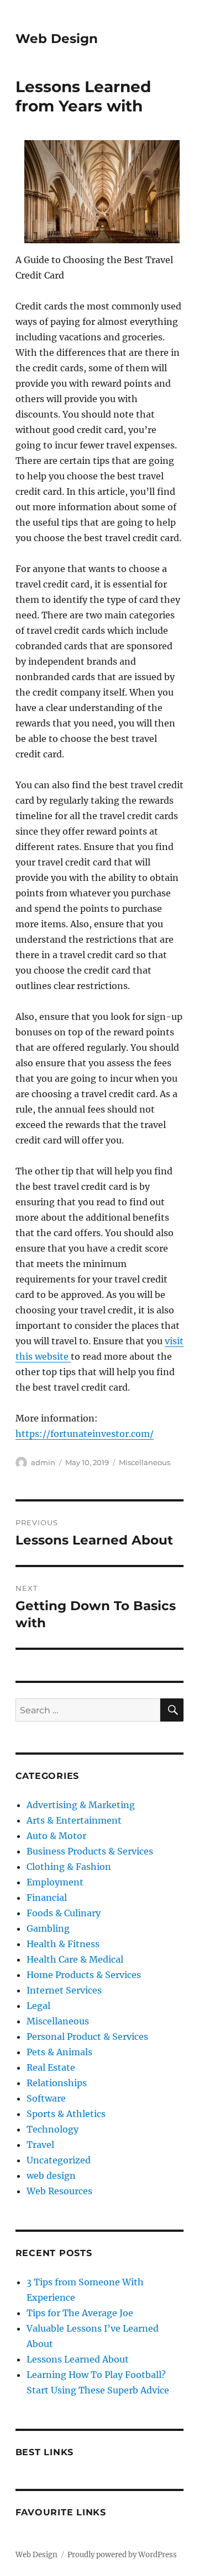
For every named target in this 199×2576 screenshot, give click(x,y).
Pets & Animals (59, 2052)
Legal (38, 2006)
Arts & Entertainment (74, 1820)
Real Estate (51, 2067)
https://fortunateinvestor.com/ (85, 1434)
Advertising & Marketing (81, 1805)
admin (43, 1462)
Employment (55, 1882)
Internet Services (64, 1990)
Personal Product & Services (87, 2037)
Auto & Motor (56, 1836)
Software (46, 2098)
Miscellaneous (145, 1462)
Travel (40, 2145)
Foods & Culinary (64, 1913)
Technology (53, 2129)
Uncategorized (59, 2160)
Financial (47, 1898)
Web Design (57, 39)
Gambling (48, 1928)
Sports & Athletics (66, 2114)
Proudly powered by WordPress (122, 2555)
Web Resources (59, 2191)
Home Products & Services (84, 1975)
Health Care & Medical (75, 1959)
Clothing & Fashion (69, 1867)
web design (51, 2176)
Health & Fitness (63, 1944)
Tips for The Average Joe (80, 2313)
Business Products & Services (90, 1851)
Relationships (57, 2083)
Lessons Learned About (78, 2359)
